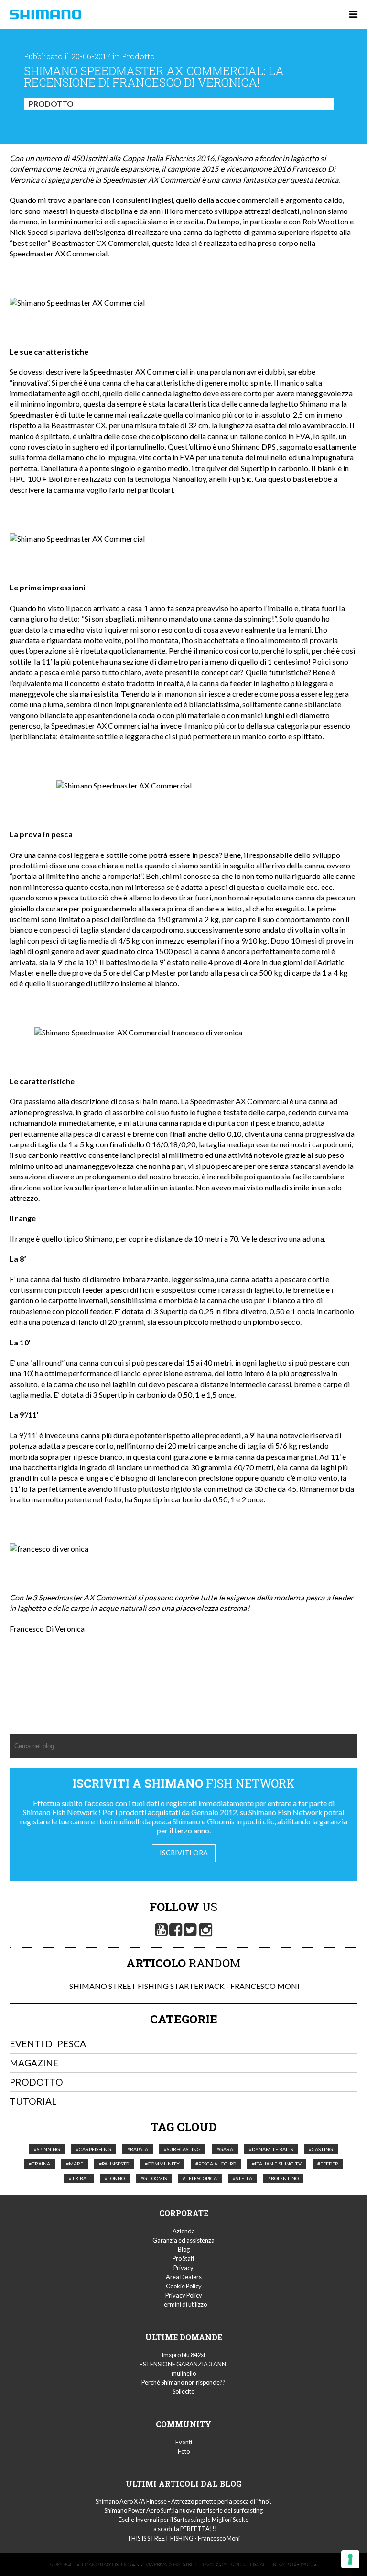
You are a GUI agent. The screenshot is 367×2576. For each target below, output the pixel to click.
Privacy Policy (184, 2295)
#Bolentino (283, 2178)
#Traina (39, 2164)
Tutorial (33, 2101)
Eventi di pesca (48, 2044)
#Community (162, 2164)
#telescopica (200, 2178)
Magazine (34, 2063)
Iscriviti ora (184, 1853)
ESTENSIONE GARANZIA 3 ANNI (184, 2364)
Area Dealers (184, 2277)
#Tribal (79, 2178)
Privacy (183, 2268)
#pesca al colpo (216, 2164)
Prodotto (51, 104)
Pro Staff (183, 2258)
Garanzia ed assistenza (183, 2240)
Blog (184, 2249)
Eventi (184, 2442)
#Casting (321, 2149)
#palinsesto (114, 2164)
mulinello (184, 2373)
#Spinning (47, 2149)
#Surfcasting (182, 2149)
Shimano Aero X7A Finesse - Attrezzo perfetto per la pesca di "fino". (183, 2501)
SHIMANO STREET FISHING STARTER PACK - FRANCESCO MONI (184, 1986)
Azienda (184, 2231)
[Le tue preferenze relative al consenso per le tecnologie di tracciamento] (350, 2559)
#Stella (243, 2178)
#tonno (115, 2178)
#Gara (225, 2149)
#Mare (75, 2164)
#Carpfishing (94, 2149)
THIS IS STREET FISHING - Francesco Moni (183, 2538)
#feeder (328, 2164)
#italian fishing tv (277, 2164)
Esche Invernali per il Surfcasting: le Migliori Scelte (183, 2520)
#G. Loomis (154, 2178)
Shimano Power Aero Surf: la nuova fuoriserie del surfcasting (183, 2510)
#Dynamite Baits (271, 2149)
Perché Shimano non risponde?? (183, 2382)
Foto (184, 2451)
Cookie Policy (184, 2286)
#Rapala (138, 2149)
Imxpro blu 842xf (183, 2355)
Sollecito (183, 2391)
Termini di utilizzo (183, 2304)
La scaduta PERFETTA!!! (184, 2529)
